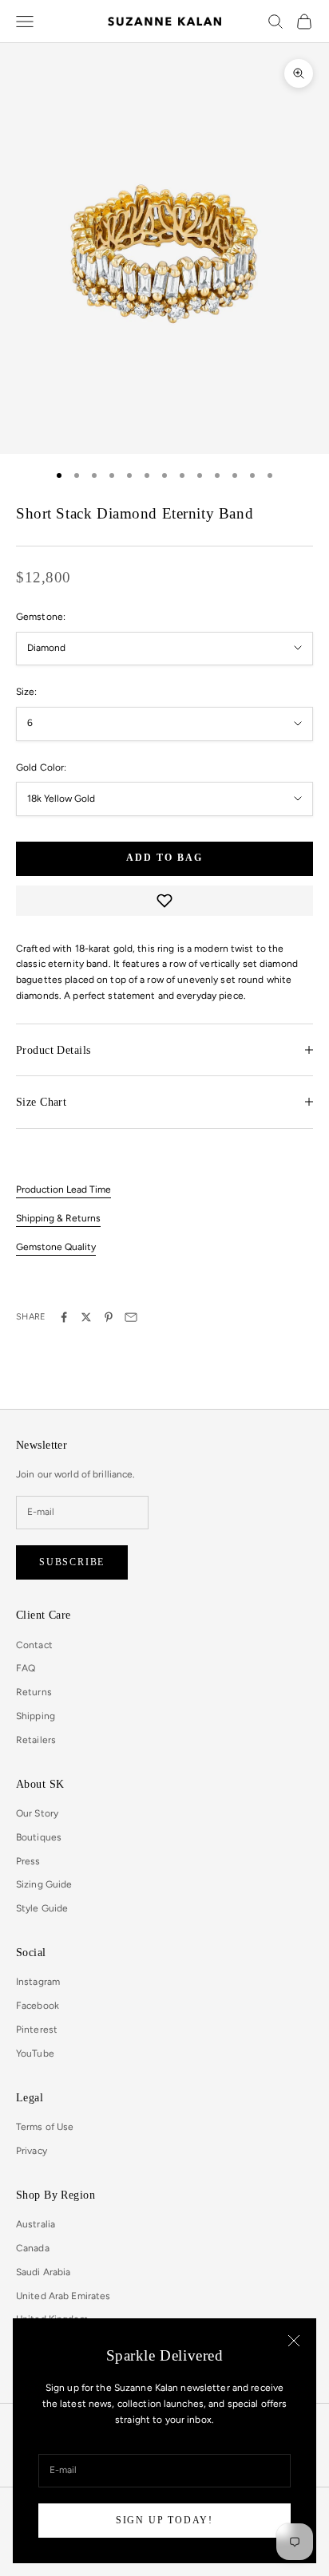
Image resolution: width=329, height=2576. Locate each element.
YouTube (35, 2053)
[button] (164, 901)
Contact (34, 1645)
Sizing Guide (44, 1884)
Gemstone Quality (56, 1247)
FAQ (26, 1668)
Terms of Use (45, 2127)
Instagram (38, 1982)
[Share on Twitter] (86, 1317)
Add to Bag (164, 858)
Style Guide (42, 1908)
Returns (34, 1692)
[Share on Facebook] (64, 1317)
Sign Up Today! (164, 2520)
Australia (36, 2224)
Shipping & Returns (58, 1218)
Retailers (36, 1740)
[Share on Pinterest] (109, 1317)
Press (28, 1861)
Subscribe (72, 1562)
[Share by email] (131, 1317)
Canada (33, 2248)
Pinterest (37, 2030)
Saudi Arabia (43, 2272)
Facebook (38, 2006)
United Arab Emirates (63, 2296)
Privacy (32, 2151)
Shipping (36, 1716)
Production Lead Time (63, 1189)
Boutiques (39, 1837)
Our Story (37, 1813)
